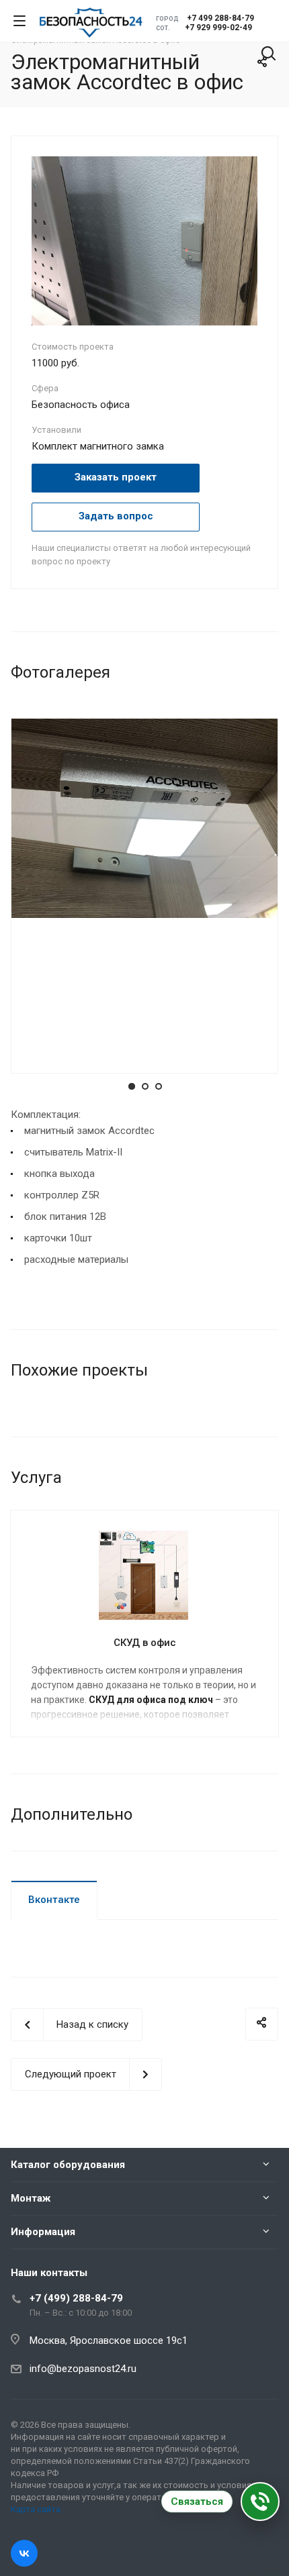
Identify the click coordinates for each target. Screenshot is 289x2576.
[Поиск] (269, 55)
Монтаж (31, 2198)
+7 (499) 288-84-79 (76, 2298)
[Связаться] (260, 2502)
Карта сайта (36, 2509)
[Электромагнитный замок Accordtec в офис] (144, 240)
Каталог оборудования (68, 2165)
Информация (43, 2232)
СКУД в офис (145, 1643)
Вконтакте (54, 1900)
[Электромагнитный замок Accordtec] (144, 817)
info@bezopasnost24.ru (83, 2369)
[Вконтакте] (24, 2553)
